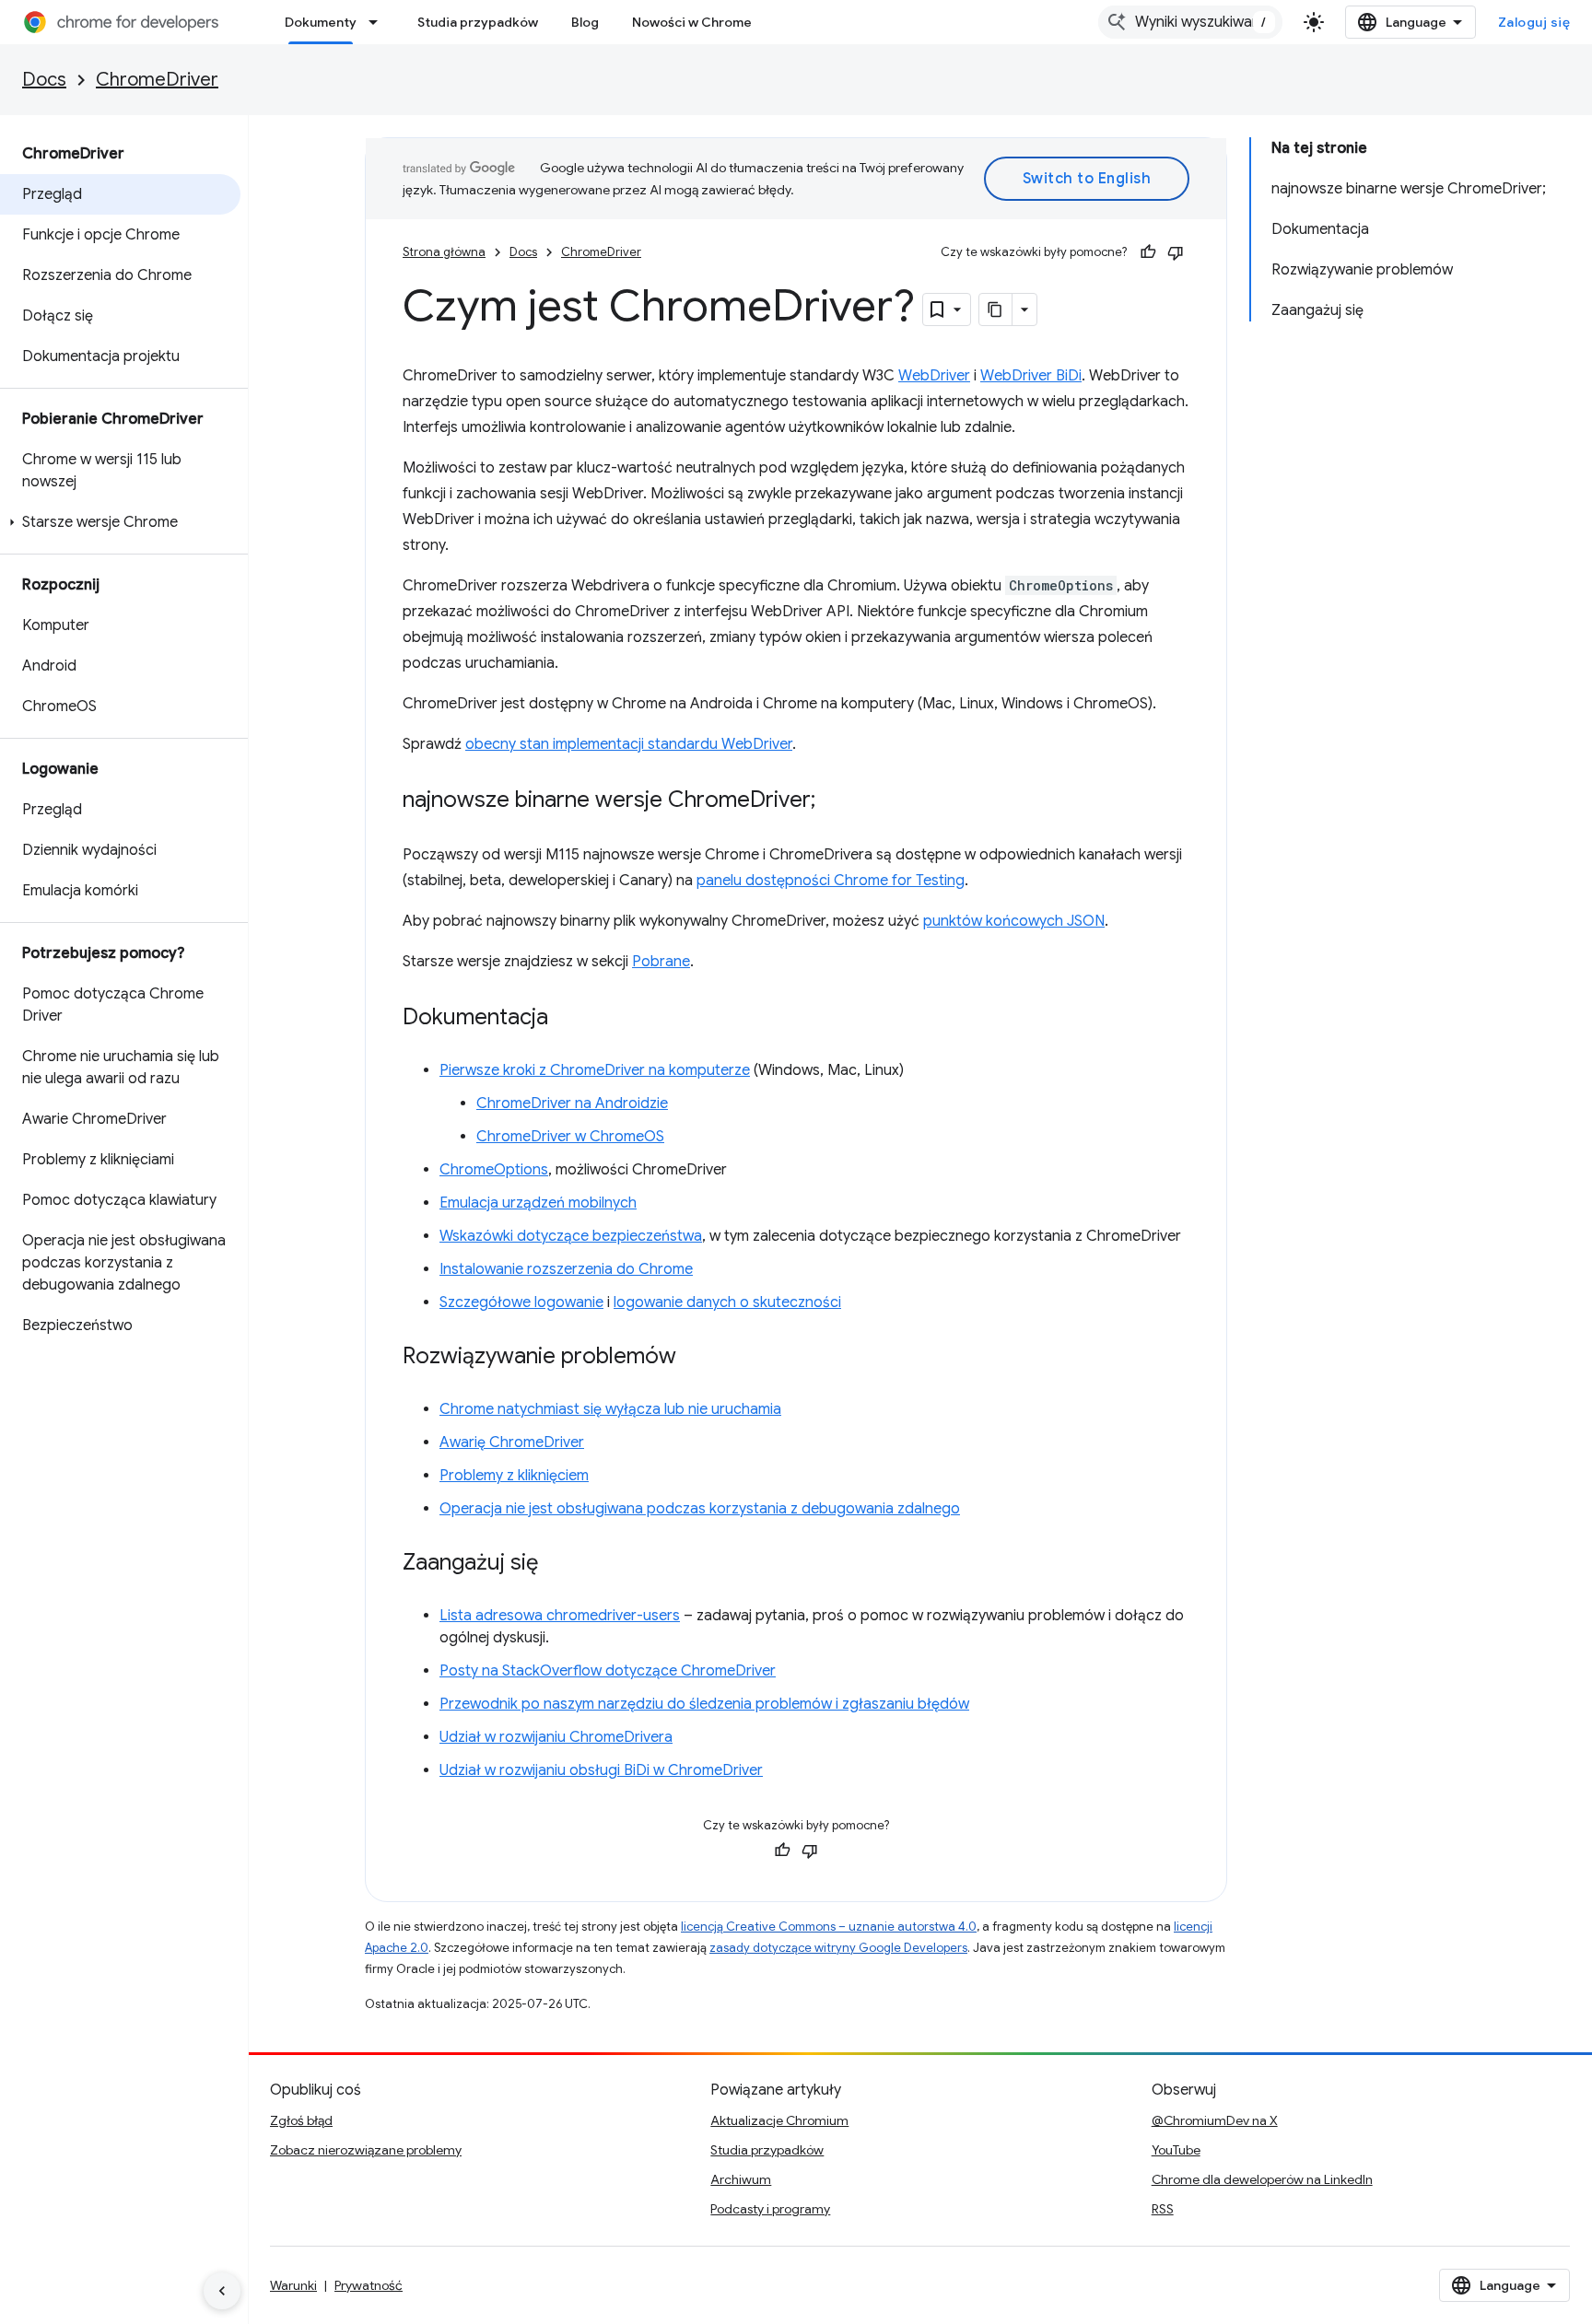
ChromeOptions (494, 1170)
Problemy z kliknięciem (514, 1476)
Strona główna (444, 252)
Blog (585, 22)
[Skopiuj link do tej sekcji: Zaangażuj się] (556, 1564)
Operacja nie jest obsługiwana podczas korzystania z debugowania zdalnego (700, 1509)
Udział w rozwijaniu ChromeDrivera (556, 1737)
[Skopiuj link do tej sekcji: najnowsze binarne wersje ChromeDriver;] (834, 801)
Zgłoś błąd (301, 2120)
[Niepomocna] (1176, 252)
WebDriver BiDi (1031, 376)
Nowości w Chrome (692, 22)
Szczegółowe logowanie (521, 1302)
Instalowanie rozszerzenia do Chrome (566, 1269)
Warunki (293, 2285)
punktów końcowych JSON (1014, 921)
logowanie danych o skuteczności (727, 1302)
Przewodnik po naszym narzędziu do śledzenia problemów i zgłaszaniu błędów (704, 1704)
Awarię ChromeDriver (512, 1442)
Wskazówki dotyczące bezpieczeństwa (571, 1236)
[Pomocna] (1148, 252)
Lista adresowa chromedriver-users (560, 1616)
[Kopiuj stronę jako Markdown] (996, 309)
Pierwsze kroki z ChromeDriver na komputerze (595, 1070)
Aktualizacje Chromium (779, 2120)
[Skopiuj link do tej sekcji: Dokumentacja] (567, 1019)
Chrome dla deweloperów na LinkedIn (1262, 2179)
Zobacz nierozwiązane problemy (366, 2150)
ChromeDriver (157, 80)
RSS (1163, 2209)
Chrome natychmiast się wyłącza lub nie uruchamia (610, 1409)
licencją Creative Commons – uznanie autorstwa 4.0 (829, 1927)
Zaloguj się (1534, 22)
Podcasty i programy (770, 2209)
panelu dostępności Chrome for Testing (831, 881)
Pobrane (661, 962)
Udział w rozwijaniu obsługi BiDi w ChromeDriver (601, 1770)
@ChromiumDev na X (1215, 2120)
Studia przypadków (478, 22)
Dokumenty (321, 22)
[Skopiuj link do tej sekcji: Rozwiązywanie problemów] (695, 1358)
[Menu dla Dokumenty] (379, 22)
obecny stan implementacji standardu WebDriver (629, 744)
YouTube (1176, 2150)
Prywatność (369, 2285)
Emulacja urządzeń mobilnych (538, 1203)
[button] (120, 522)
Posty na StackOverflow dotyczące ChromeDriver (608, 1671)
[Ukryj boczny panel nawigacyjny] (222, 2291)
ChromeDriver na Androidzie (572, 1104)
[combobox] (1190, 22)
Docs (44, 80)
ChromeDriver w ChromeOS (570, 1137)
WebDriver (934, 376)
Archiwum (741, 2179)
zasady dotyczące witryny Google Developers (838, 1948)
